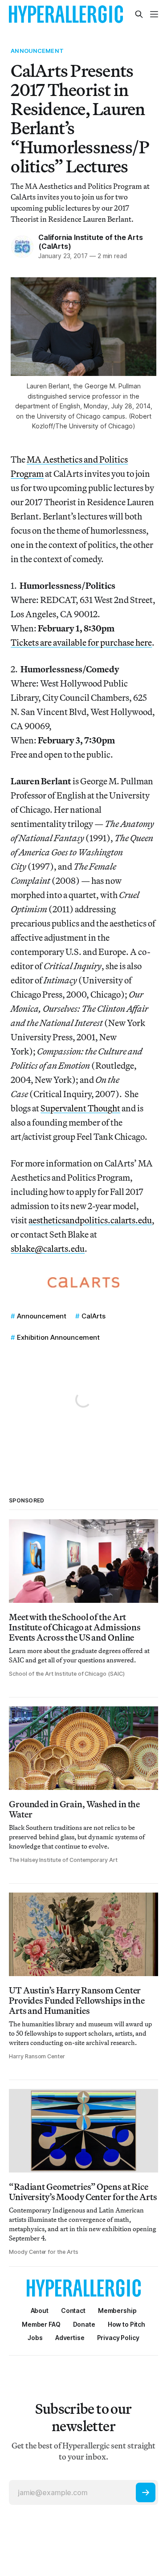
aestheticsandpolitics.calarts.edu (90, 1220)
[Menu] (154, 14)
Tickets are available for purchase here (81, 642)
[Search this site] (139, 14)
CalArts (94, 1316)
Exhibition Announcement (58, 1337)
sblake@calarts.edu (48, 1248)
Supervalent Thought (80, 1108)
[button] (117, 2310)
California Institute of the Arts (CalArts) (90, 242)
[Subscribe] (146, 2492)
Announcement (37, 51)
